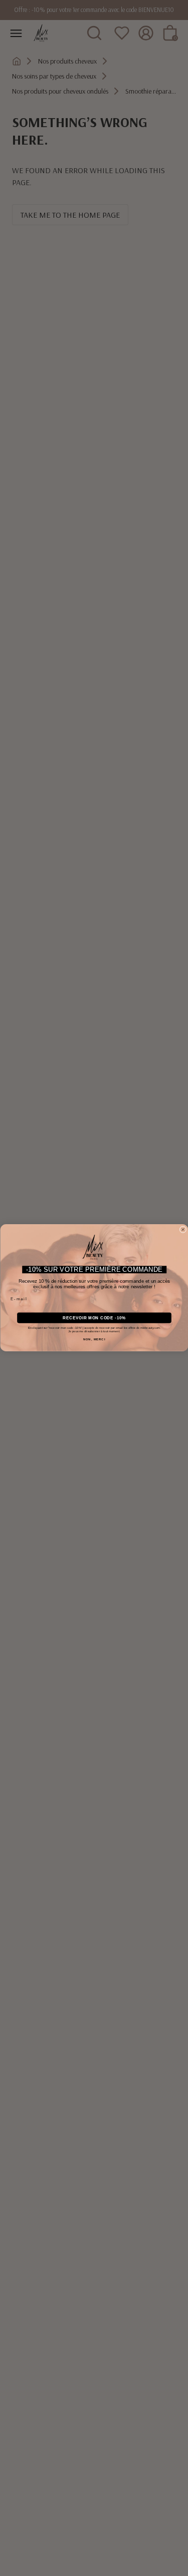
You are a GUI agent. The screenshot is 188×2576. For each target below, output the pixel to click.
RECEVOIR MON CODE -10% (94, 1318)
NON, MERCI (94, 1340)
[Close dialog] (183, 1230)
